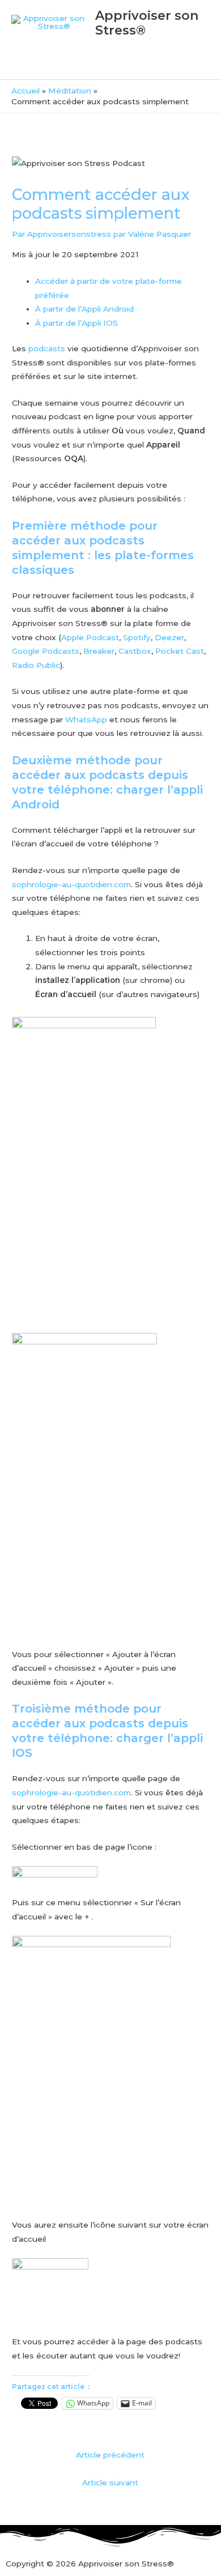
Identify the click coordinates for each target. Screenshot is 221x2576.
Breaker (99, 651)
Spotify (137, 637)
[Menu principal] (110, 65)
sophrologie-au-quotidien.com (71, 884)
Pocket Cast (180, 651)
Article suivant (110, 2483)
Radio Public (36, 665)
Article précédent (110, 2455)
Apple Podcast (90, 637)
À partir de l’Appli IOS (76, 323)
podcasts (47, 348)
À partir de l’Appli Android (84, 309)
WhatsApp (86, 719)
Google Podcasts (46, 651)
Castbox (135, 651)
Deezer (169, 637)
